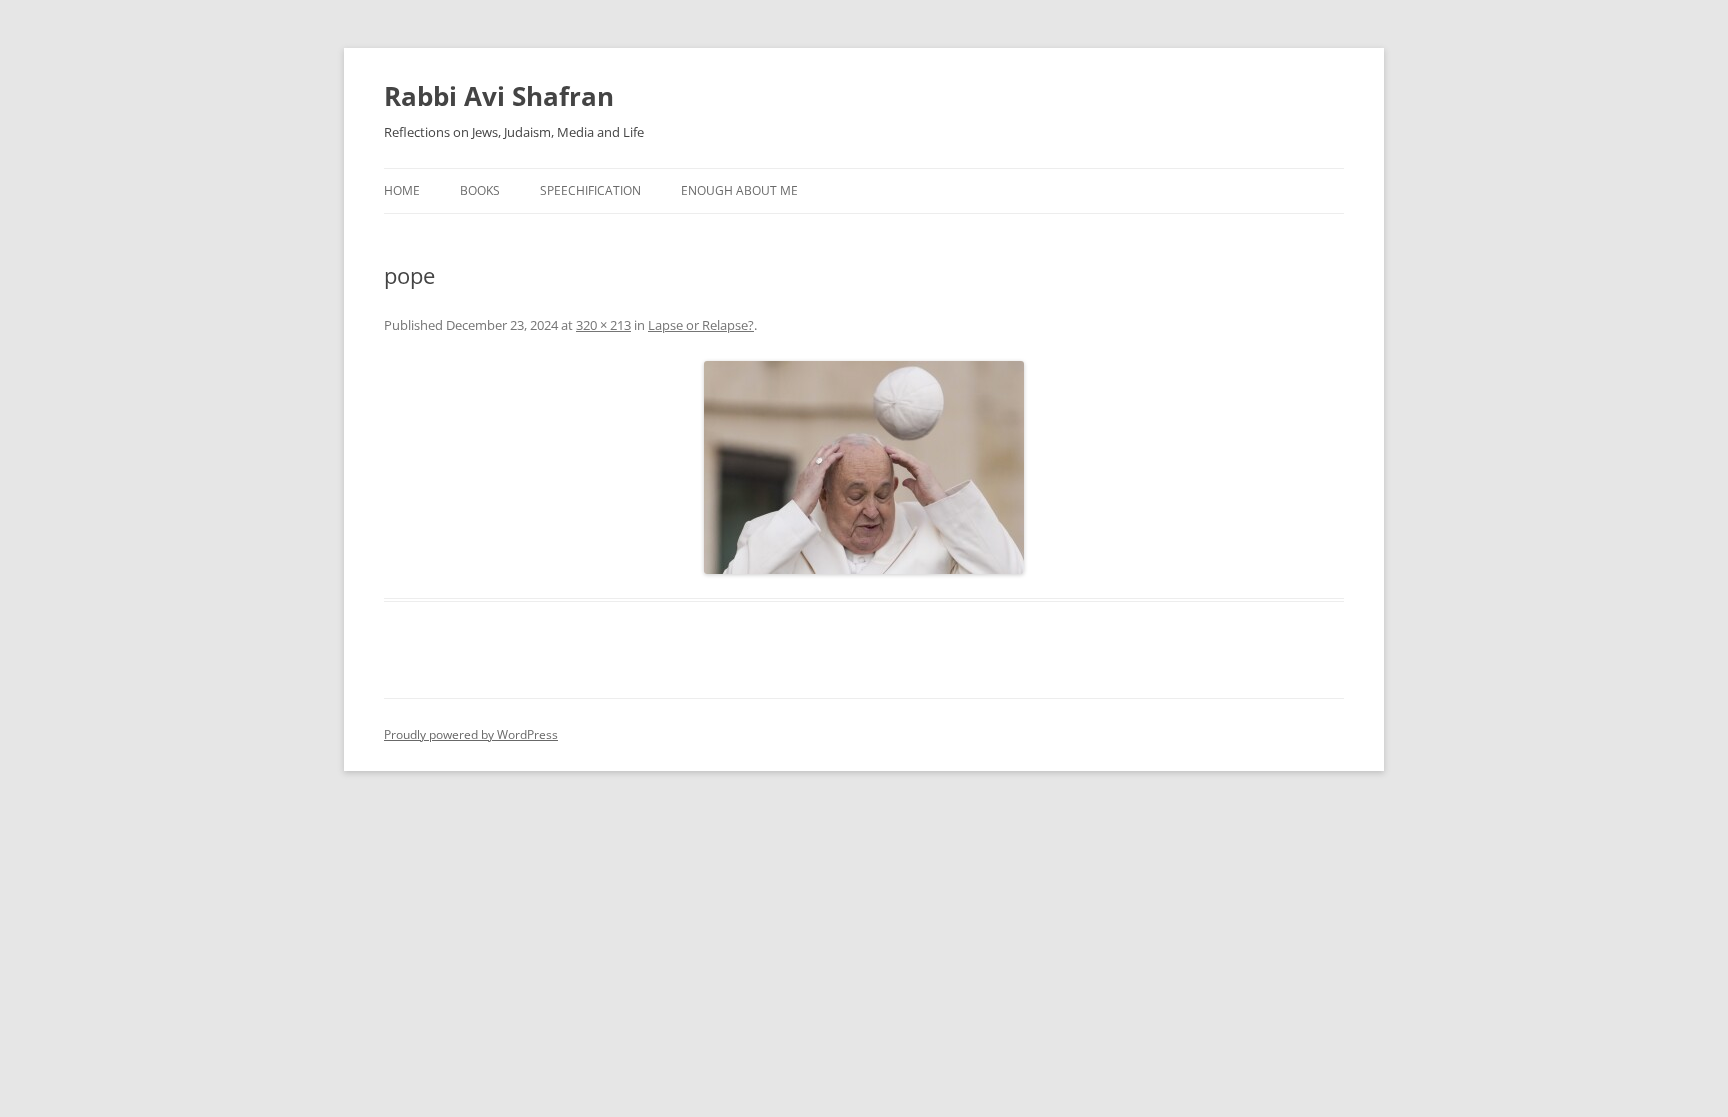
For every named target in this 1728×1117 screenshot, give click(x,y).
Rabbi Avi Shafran (499, 96)
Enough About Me (739, 190)
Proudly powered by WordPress (471, 734)
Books (480, 190)
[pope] (864, 467)
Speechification (590, 190)
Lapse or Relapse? (701, 325)
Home (402, 190)
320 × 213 (603, 325)
